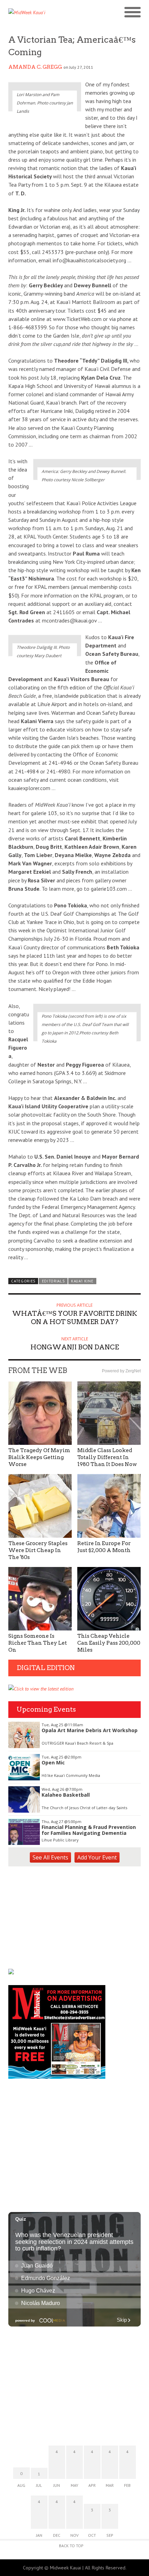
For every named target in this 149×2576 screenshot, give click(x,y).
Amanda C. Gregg (35, 67)
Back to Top (71, 2546)
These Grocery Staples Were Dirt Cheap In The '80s (38, 1550)
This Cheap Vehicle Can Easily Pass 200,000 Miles (109, 1643)
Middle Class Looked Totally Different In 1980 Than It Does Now (107, 1457)
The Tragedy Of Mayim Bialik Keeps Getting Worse (39, 1457)
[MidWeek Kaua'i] (41, 12)
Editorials (53, 1281)
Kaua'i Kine (82, 1281)
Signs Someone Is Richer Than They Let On (38, 1643)
